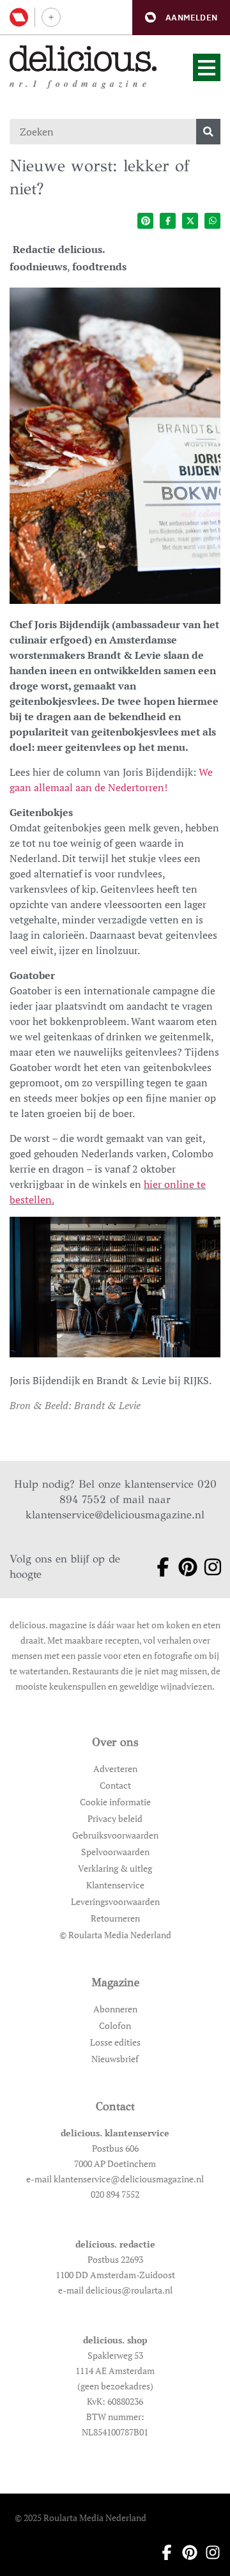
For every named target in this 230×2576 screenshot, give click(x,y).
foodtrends (99, 266)
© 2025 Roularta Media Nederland (80, 2518)
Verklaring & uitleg (115, 1868)
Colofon (115, 2025)
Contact (115, 1785)
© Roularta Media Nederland (115, 1935)
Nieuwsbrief (115, 2059)
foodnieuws (38, 266)
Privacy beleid (115, 1818)
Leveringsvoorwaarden (115, 1901)
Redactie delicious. (59, 249)
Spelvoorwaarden (115, 1852)
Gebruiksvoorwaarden (115, 1835)
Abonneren (115, 2009)
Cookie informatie (115, 1802)
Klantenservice (115, 1885)
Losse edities (115, 2042)
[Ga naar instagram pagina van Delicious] (208, 1567)
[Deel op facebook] (168, 221)
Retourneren (115, 1918)
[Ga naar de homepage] (83, 58)
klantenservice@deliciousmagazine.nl (115, 1515)
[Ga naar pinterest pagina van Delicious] (183, 1567)
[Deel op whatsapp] (212, 221)
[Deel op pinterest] (145, 221)
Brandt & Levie (107, 1405)
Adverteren (115, 1769)
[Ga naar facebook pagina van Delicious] (158, 1567)
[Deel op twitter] (190, 221)
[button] (181, 18)
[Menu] (207, 67)
